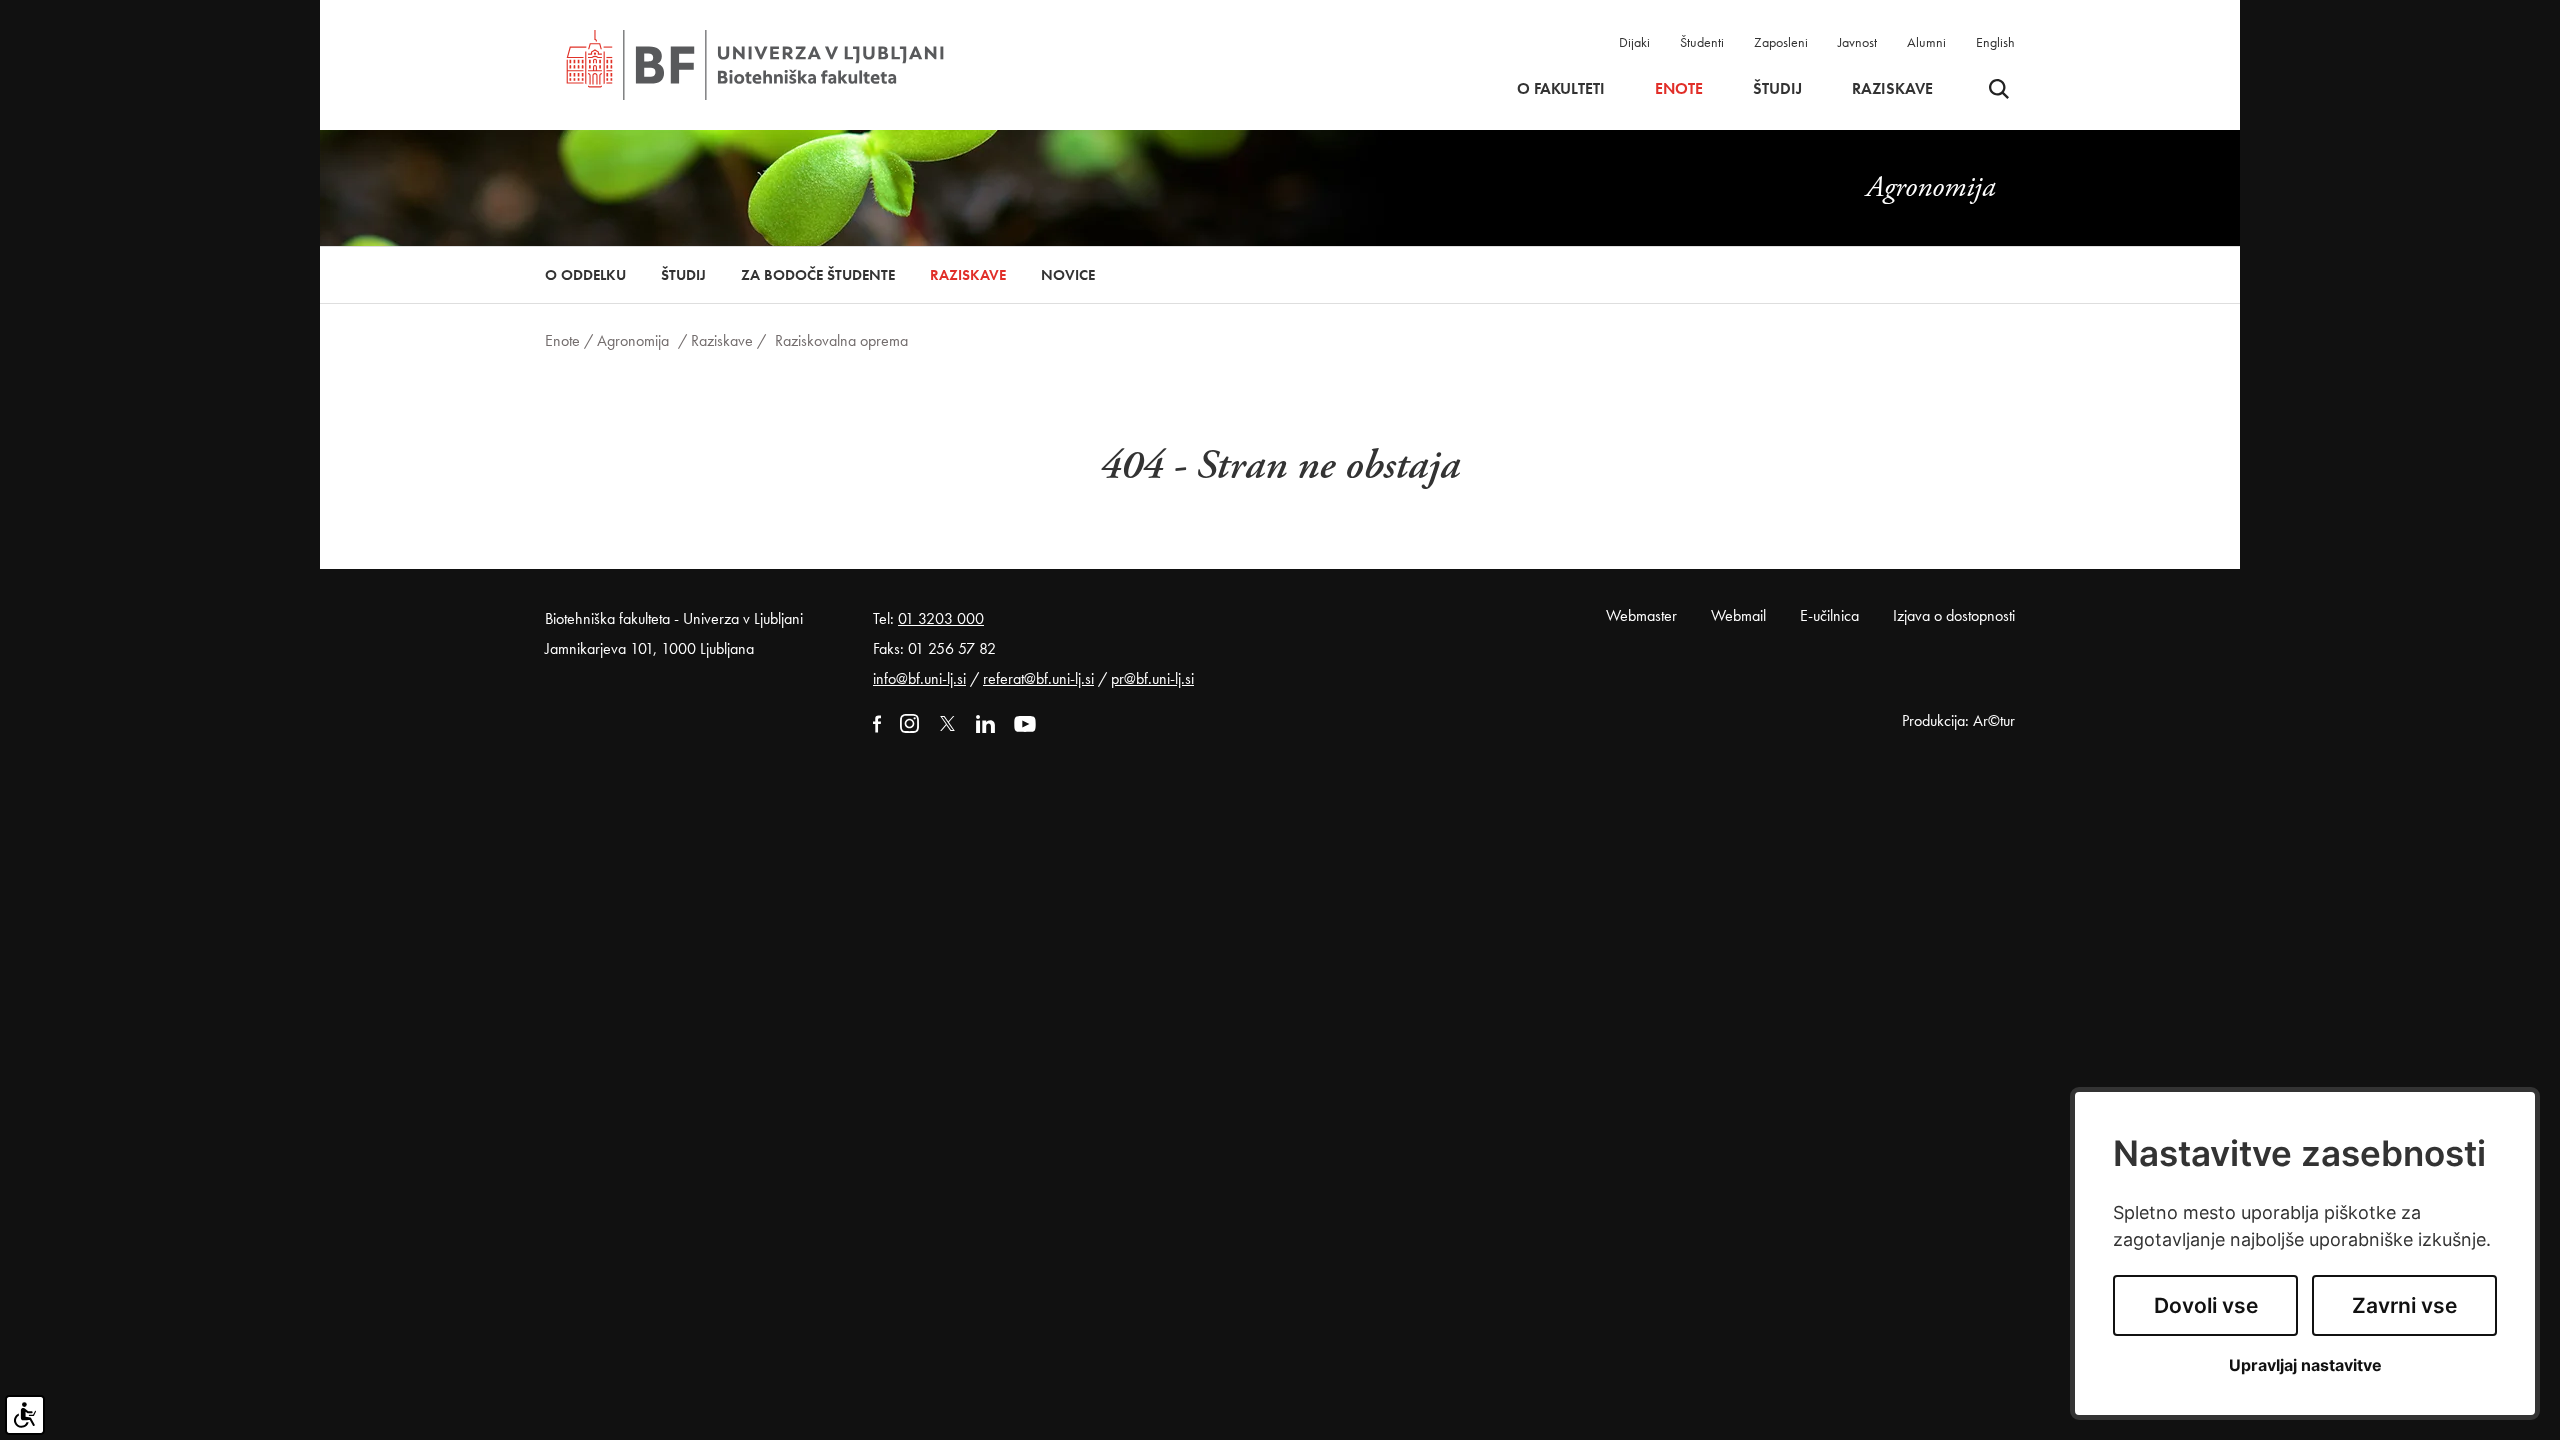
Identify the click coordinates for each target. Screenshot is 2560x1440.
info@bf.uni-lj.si (919, 678)
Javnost (1857, 42)
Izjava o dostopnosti (1954, 615)
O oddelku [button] (585, 275)
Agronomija (633, 340)
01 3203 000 (941, 618)
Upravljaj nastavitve (2305, 1365)
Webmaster (1641, 615)
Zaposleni (1781, 42)
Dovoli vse (2206, 1305)
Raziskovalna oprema (841, 340)
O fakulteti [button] (1561, 89)
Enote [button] (1679, 89)
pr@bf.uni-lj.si (1152, 678)
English (1995, 42)
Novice (1068, 275)
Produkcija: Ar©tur (1958, 720)
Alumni (1926, 42)
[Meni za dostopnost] (25, 1415)
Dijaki (1634, 42)
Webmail (1738, 615)
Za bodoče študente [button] (818, 275)
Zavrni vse (2404, 1305)
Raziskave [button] (1892, 89)
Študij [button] (1777, 89)
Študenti (1702, 42)
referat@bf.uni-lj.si (1038, 678)
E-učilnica (1829, 615)
